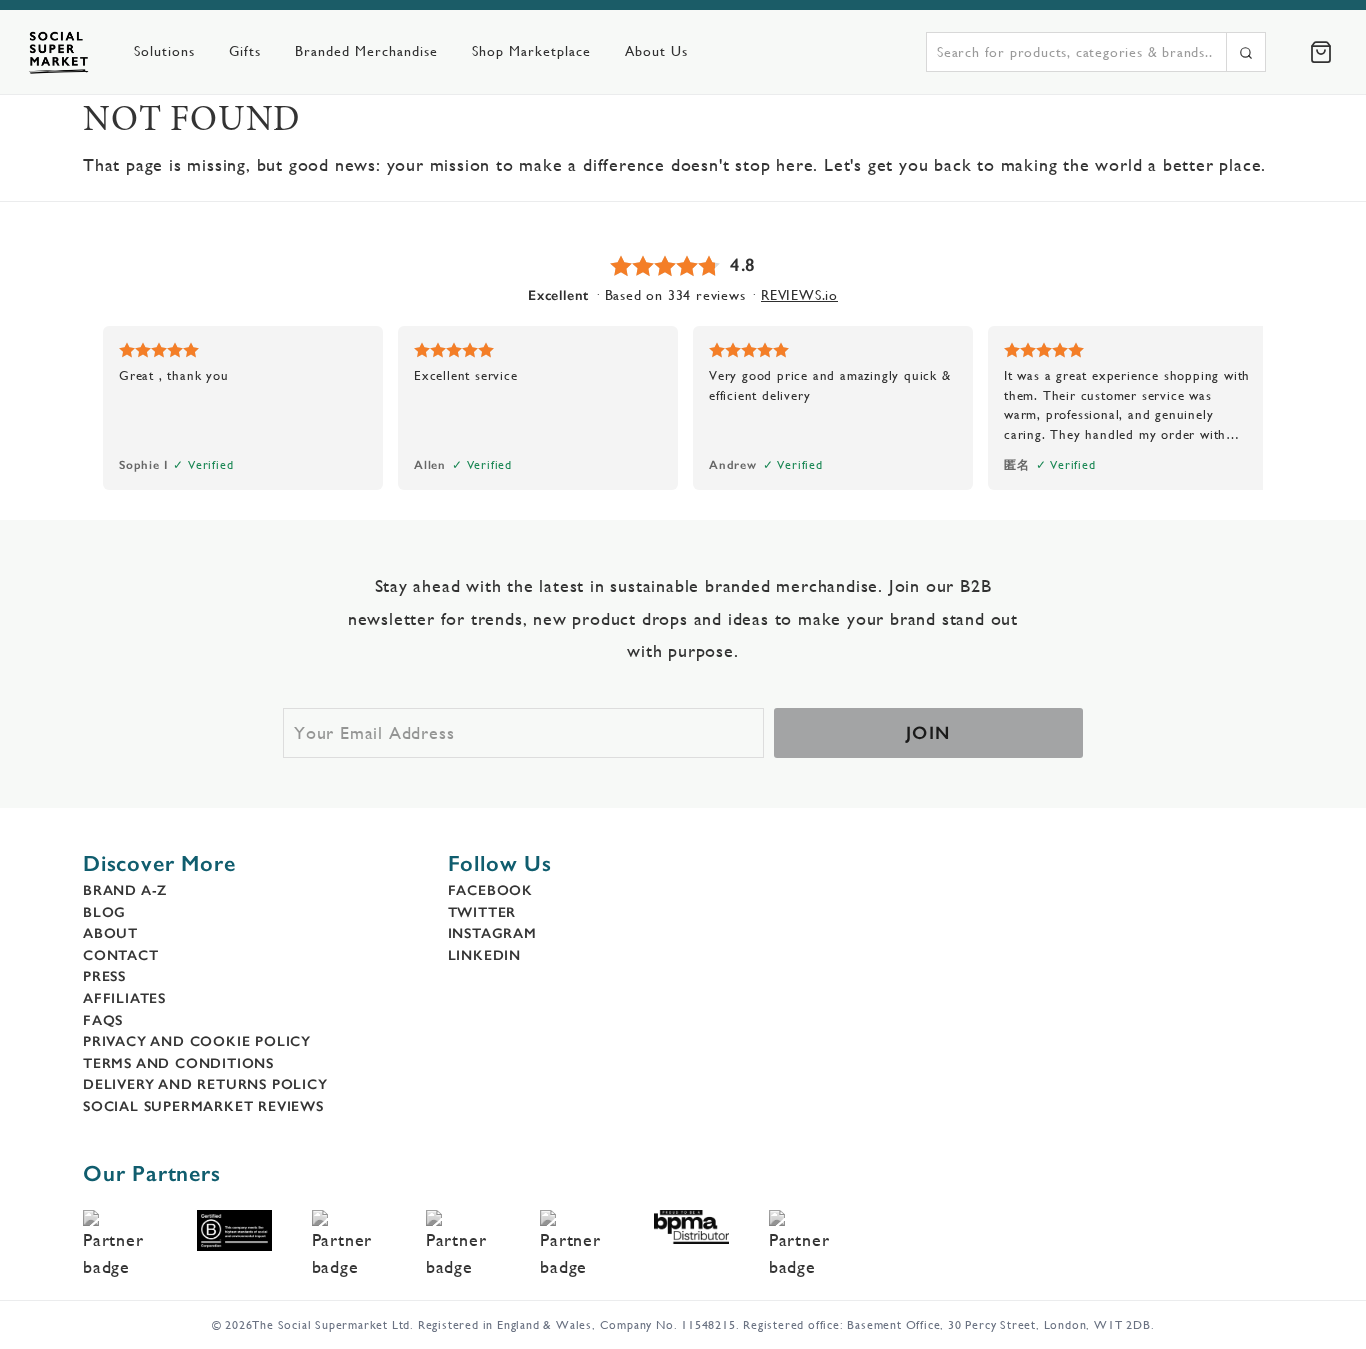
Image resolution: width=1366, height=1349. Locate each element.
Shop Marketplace (531, 51)
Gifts (245, 51)
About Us (656, 51)
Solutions (164, 51)
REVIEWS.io (799, 295)
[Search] (1246, 52)
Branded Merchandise (366, 51)
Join (928, 733)
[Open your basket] (1321, 52)
